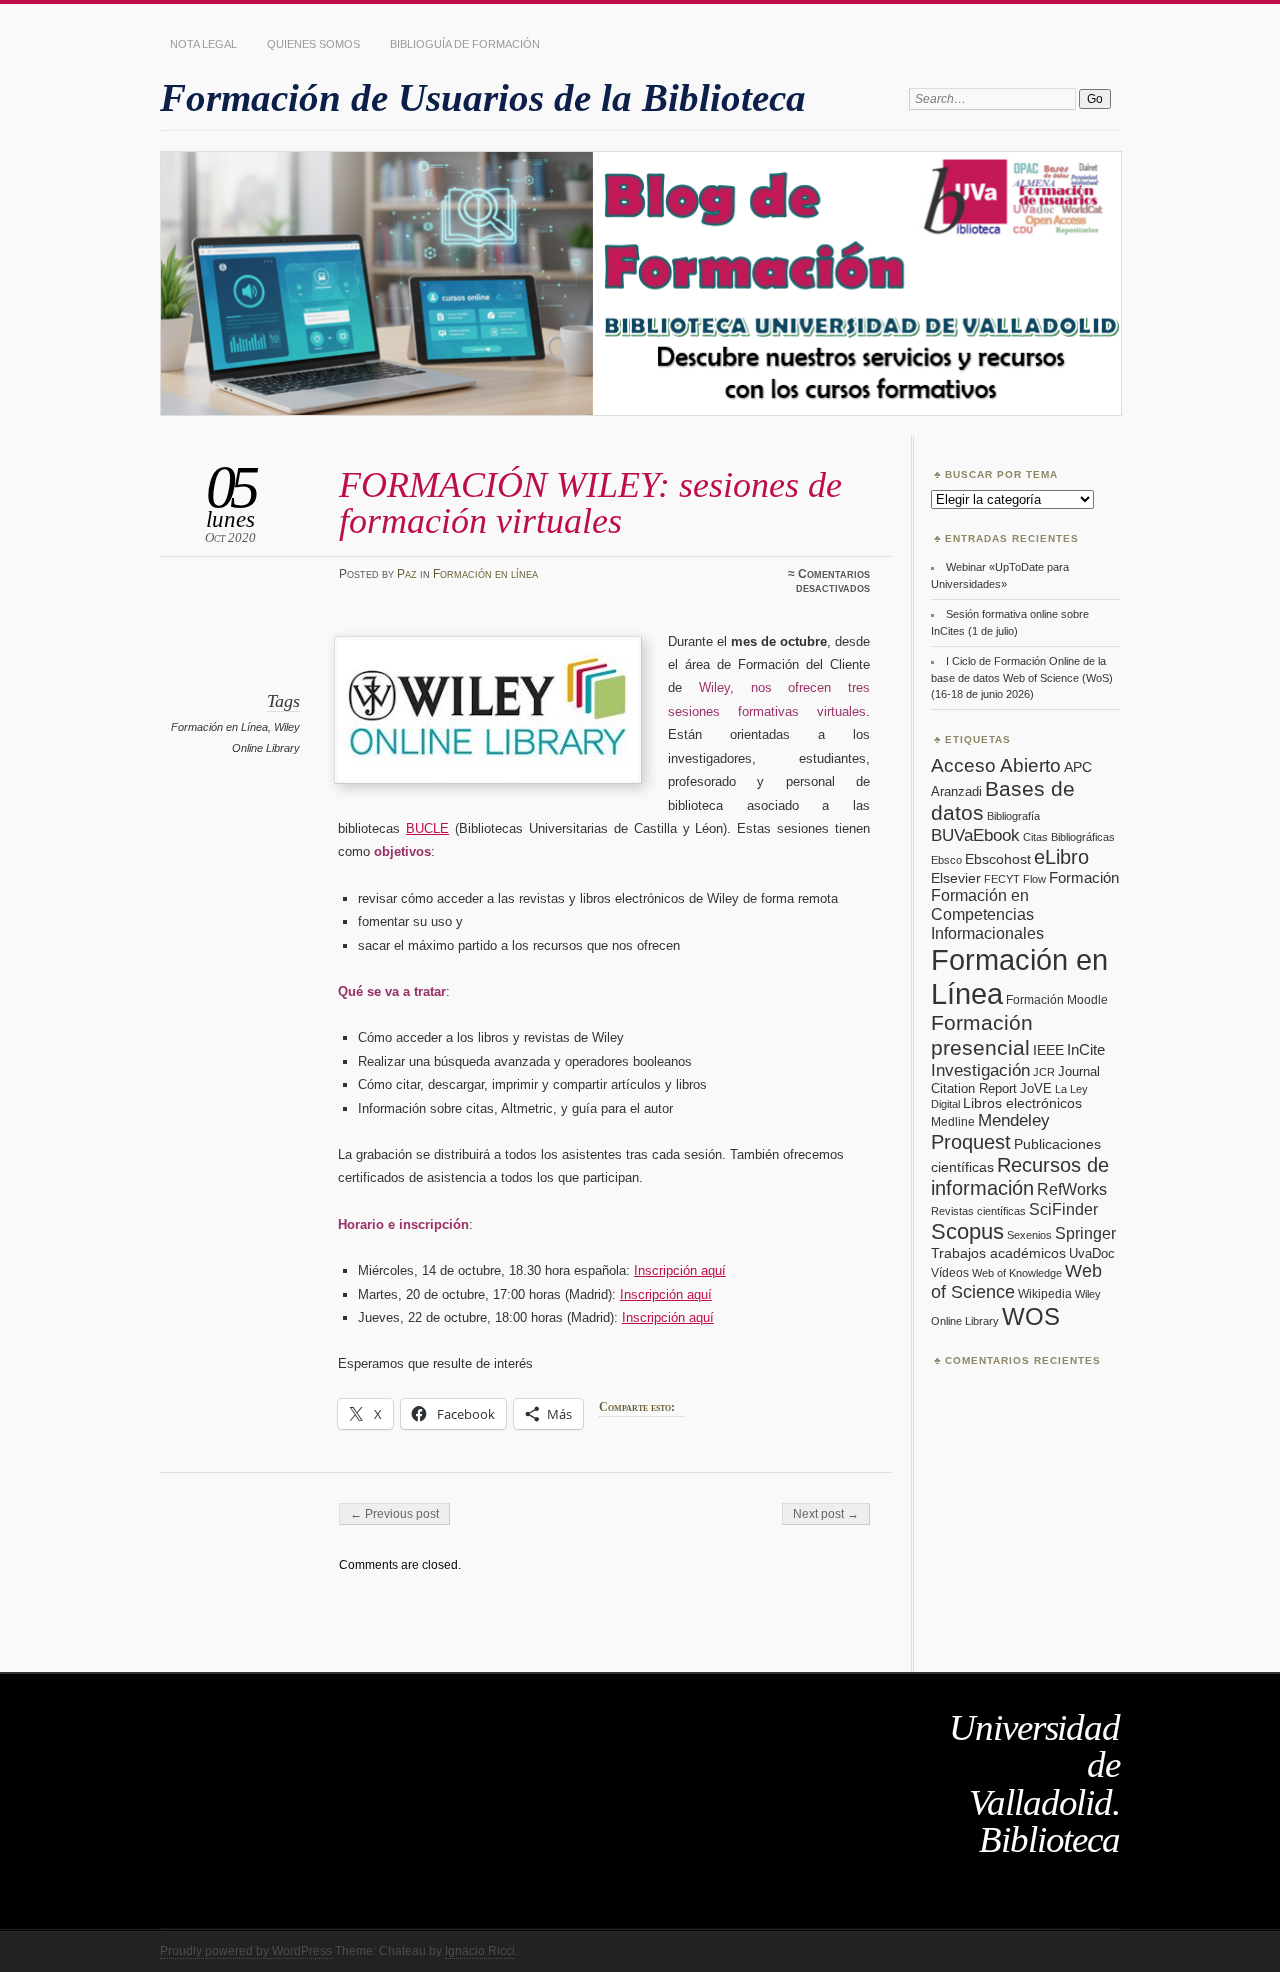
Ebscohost (998, 859)
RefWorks (1072, 1189)
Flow (1034, 879)
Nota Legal (203, 44)
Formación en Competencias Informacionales (987, 914)
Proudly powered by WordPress (246, 1951)
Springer (1085, 1233)
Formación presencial (982, 1035)
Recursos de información (1020, 1176)
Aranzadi (956, 791)
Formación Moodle (1057, 1000)
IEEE (1048, 1050)
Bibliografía (1013, 816)
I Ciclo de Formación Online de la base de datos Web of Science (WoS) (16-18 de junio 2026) (1022, 677)
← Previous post (394, 1514)
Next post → (826, 1514)
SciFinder (1063, 1209)
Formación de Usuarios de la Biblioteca (483, 97)
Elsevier (956, 878)
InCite (1086, 1049)
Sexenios (1029, 1235)
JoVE (1036, 1088)
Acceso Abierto (996, 765)
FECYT (1002, 879)
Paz (407, 574)
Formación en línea (485, 574)
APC (1078, 767)
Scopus (967, 1231)
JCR (1044, 1072)
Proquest (971, 1142)
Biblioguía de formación (465, 44)
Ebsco (946, 860)
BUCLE (427, 828)
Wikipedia (1045, 1294)
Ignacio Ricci (480, 1951)
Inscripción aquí (680, 1270)
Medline (953, 1122)
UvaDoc (1092, 1253)
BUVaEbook (975, 835)
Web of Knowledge (1017, 1273)
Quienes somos (313, 44)
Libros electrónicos (1022, 1103)
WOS (1031, 1316)
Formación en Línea (219, 727)
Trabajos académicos (998, 1253)
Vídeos (950, 1273)
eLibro (1061, 857)
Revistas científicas (978, 1211)
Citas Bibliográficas (1069, 837)
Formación (1084, 877)
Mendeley (1014, 1120)
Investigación (980, 1070)
